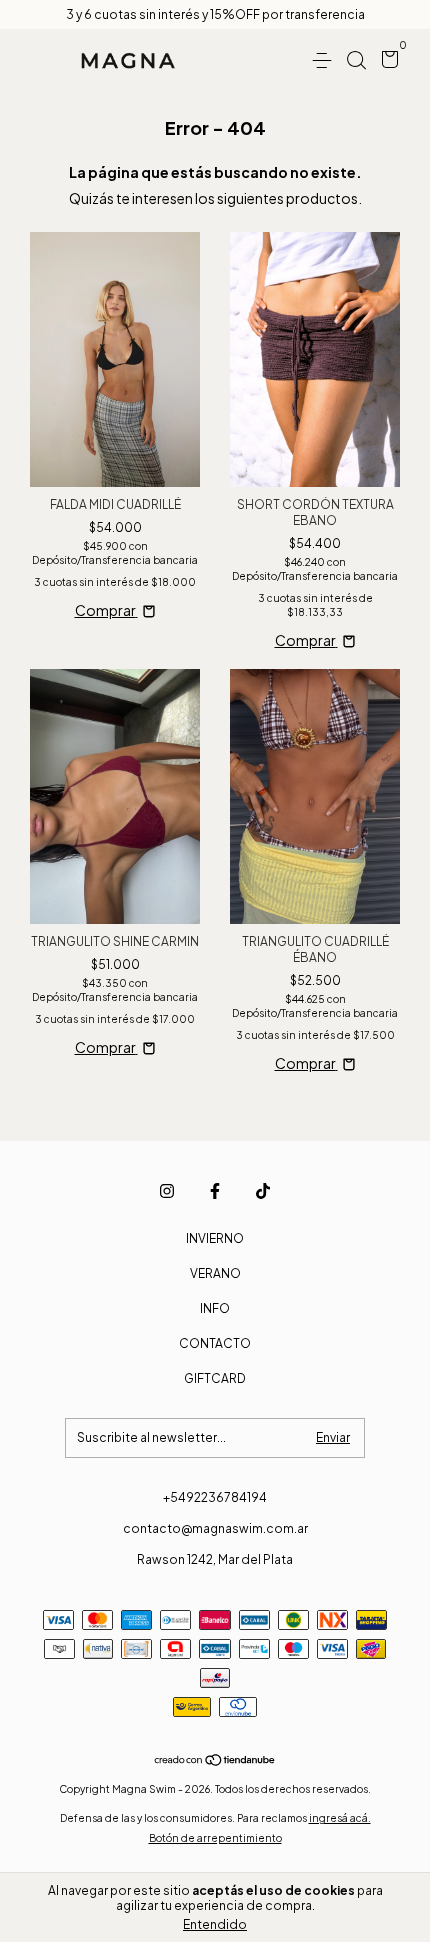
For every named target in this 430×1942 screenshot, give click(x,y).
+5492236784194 (215, 1497)
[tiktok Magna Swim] (263, 1191)
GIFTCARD (215, 1378)
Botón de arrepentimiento (215, 1838)
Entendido (215, 1924)
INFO (215, 1308)
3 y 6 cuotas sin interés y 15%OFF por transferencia (215, 14)
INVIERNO (215, 1238)
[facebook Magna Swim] (215, 1191)
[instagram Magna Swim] (167, 1191)
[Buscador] (356, 60)
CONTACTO (215, 1343)
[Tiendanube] (215, 1761)
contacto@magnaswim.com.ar (215, 1528)
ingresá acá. (340, 1818)
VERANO (215, 1273)
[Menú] (325, 60)
